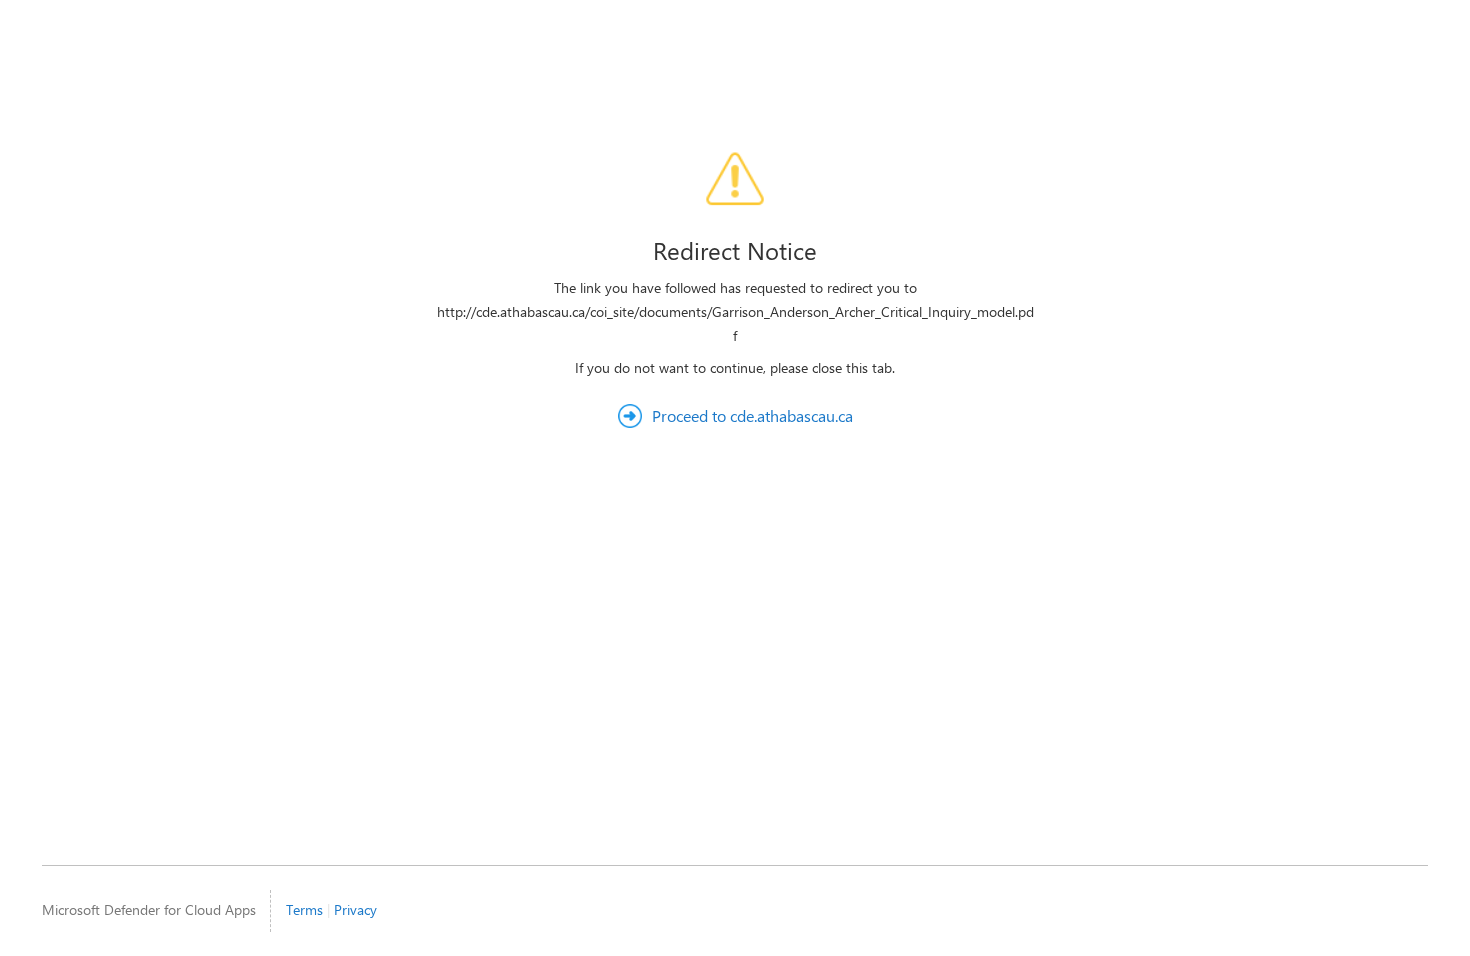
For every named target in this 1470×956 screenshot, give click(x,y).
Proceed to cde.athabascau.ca (752, 415)
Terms (304, 909)
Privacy (355, 909)
